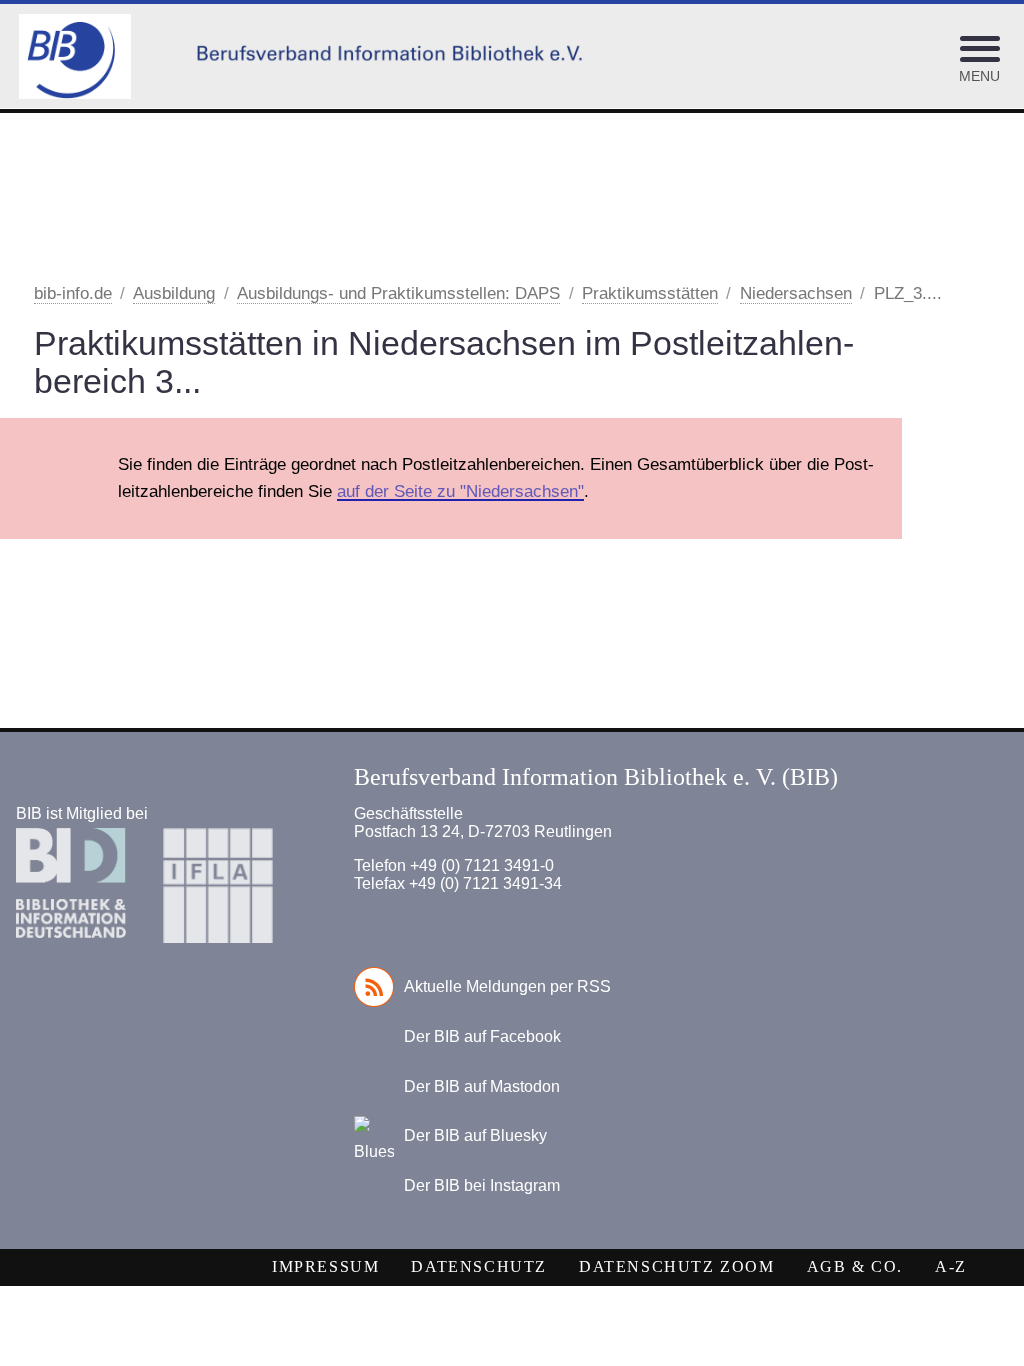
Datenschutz (479, 1266)
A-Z (951, 1266)
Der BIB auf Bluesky (475, 1135)
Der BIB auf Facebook (482, 1036)
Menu (979, 76)
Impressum (325, 1266)
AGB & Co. (855, 1266)
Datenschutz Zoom (677, 1266)
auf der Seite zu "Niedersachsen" (460, 491)
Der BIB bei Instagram (482, 1185)
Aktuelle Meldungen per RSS (507, 986)
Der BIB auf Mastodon (482, 1086)
